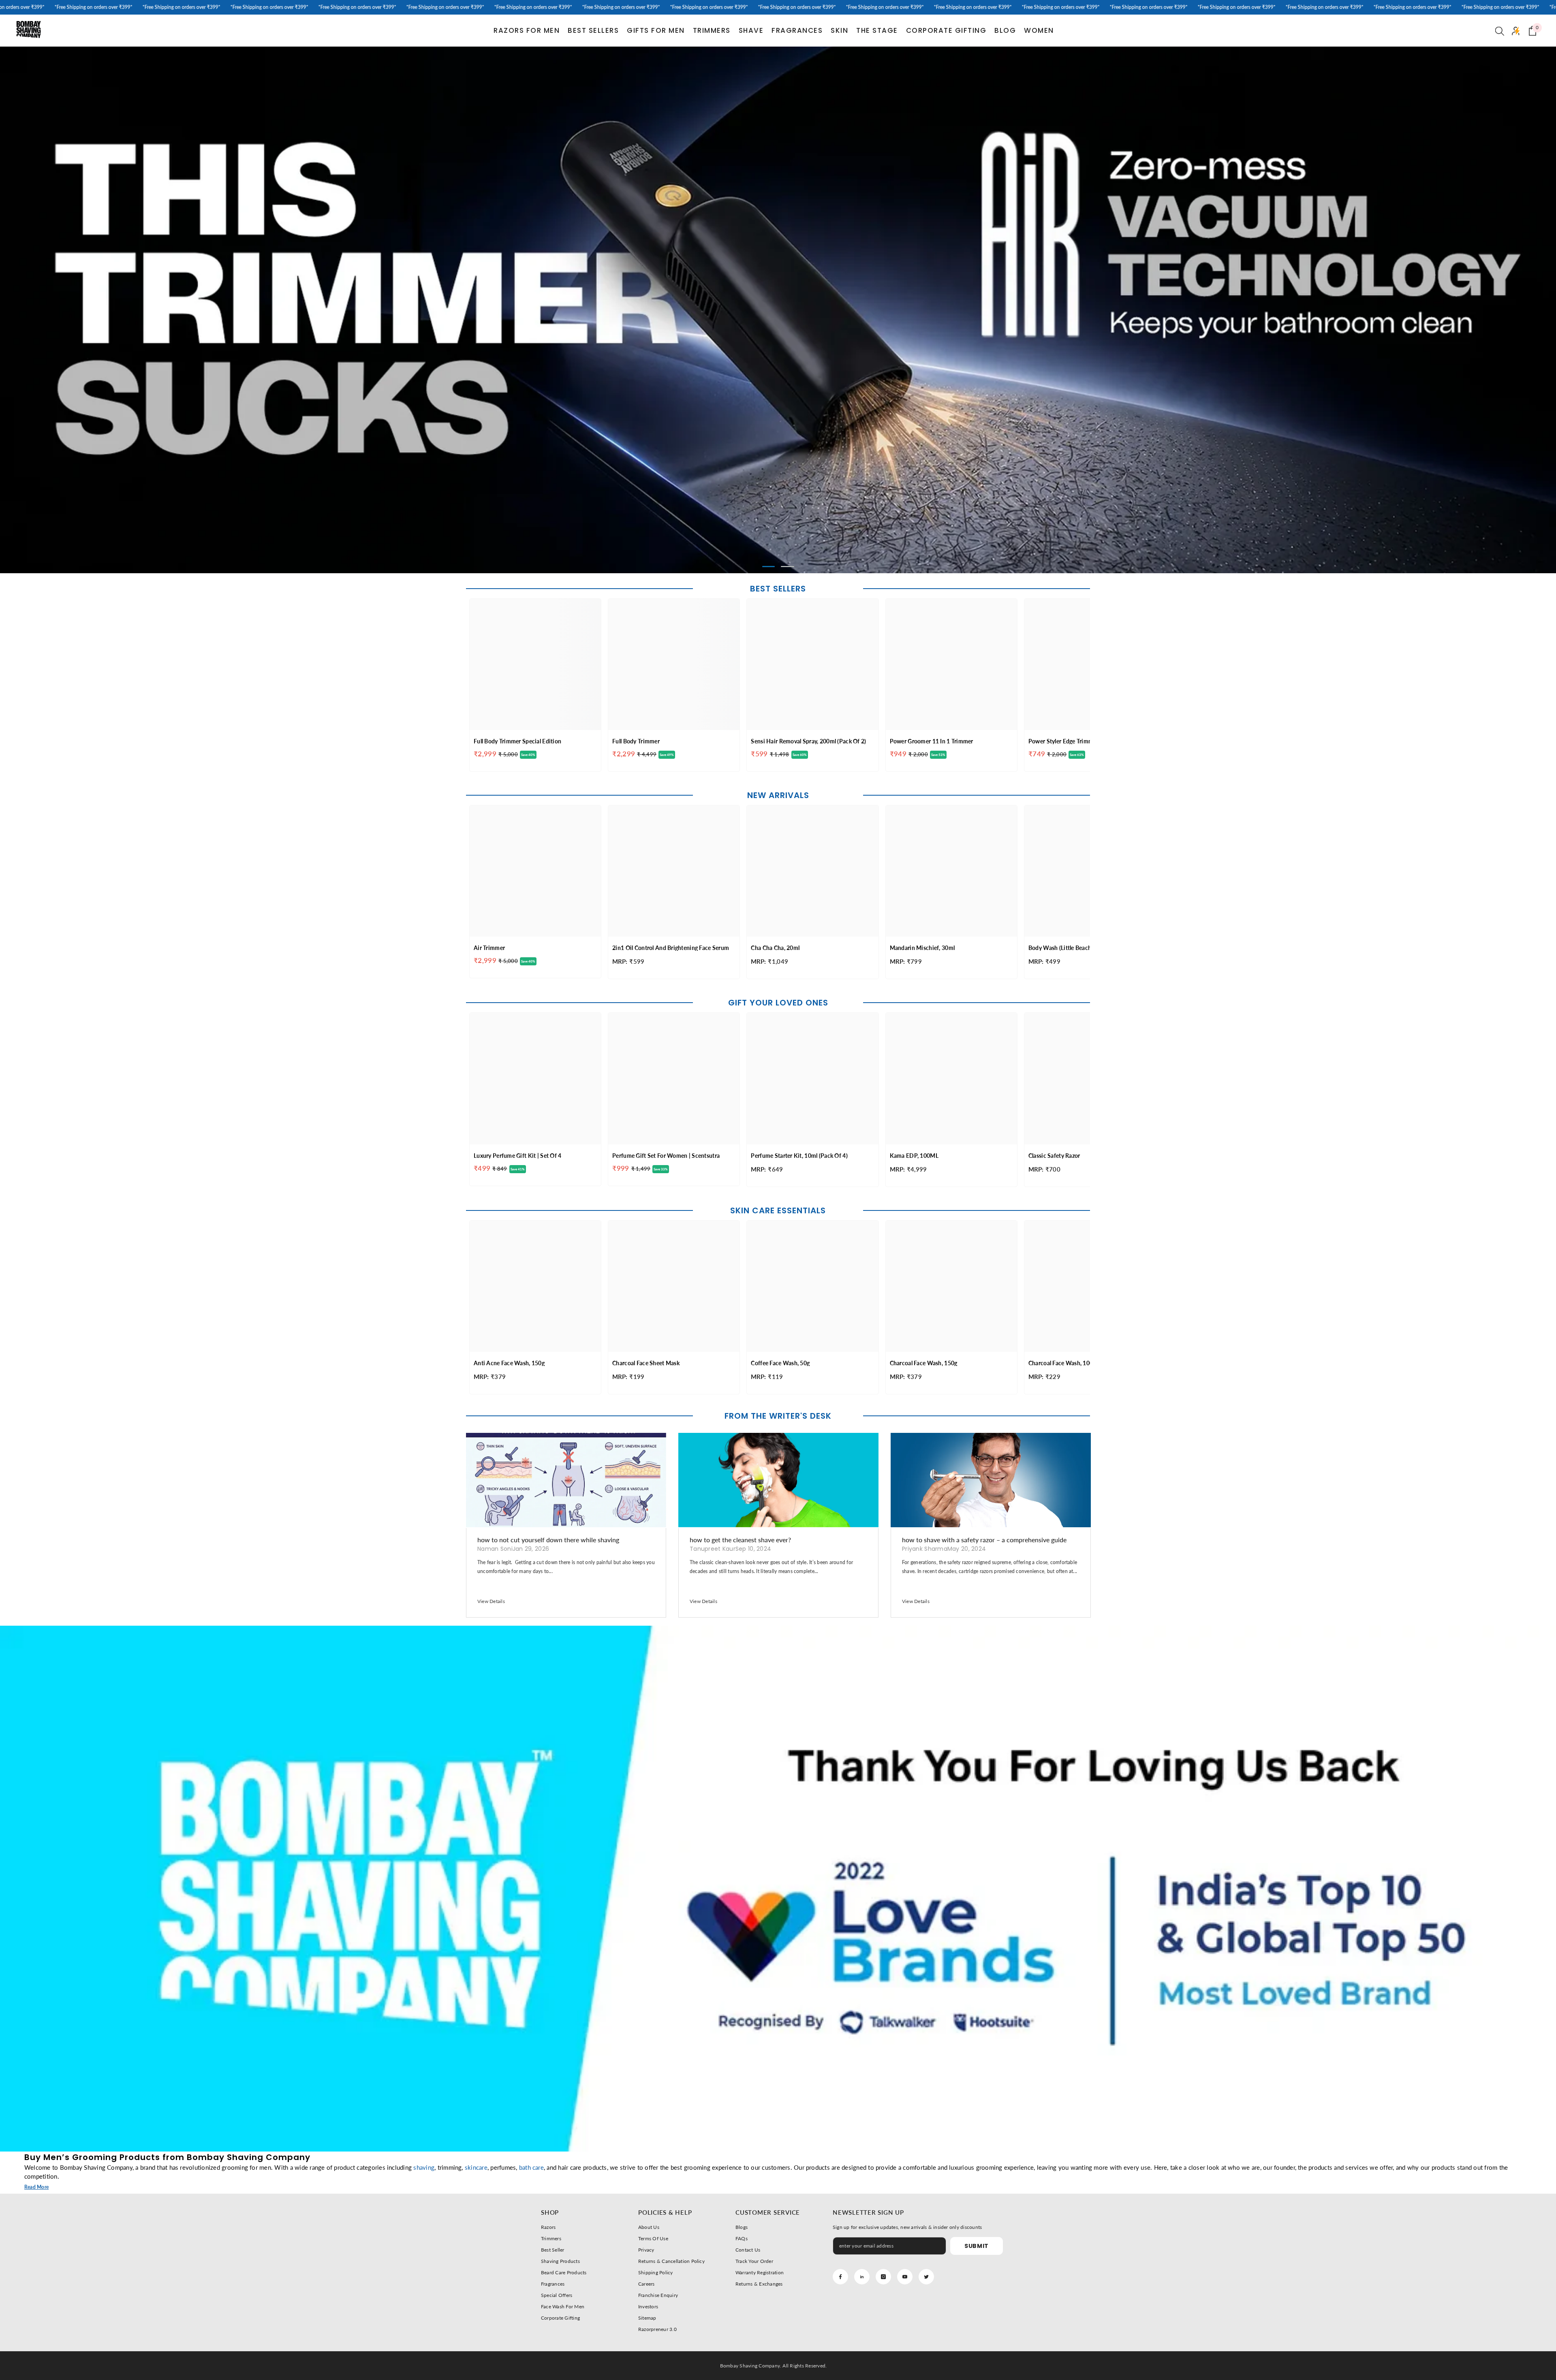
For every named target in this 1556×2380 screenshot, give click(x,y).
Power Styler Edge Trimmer (1063, 741)
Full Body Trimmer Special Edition (517, 741)
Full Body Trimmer (636, 741)
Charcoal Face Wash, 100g (1062, 1363)
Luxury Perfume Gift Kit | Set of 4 (518, 1156)
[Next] (1393, 310)
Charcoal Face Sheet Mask (646, 1363)
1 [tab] (769, 567)
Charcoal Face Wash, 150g (924, 1363)
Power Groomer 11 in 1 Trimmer (932, 741)
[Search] (1500, 31)
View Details (491, 1601)
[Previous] (163, 310)
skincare (476, 2167)
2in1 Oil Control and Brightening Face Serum (671, 948)
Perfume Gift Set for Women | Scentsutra (666, 1156)
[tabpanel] (778, 310)
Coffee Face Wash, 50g (780, 1363)
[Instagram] (883, 2277)
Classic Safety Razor (1054, 1156)
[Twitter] (926, 2277)
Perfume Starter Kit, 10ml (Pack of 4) (799, 1156)
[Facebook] (840, 2277)
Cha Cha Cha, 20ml (775, 948)
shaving (424, 2167)
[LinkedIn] (862, 2277)
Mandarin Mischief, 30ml (922, 948)
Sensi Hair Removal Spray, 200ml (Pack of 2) (808, 741)
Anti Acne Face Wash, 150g (509, 1363)
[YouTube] (905, 2277)
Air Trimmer (489, 948)
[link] (778, 1889)
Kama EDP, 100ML (914, 1156)
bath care (531, 2167)
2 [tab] (788, 567)
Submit (977, 2246)
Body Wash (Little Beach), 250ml (1070, 948)
